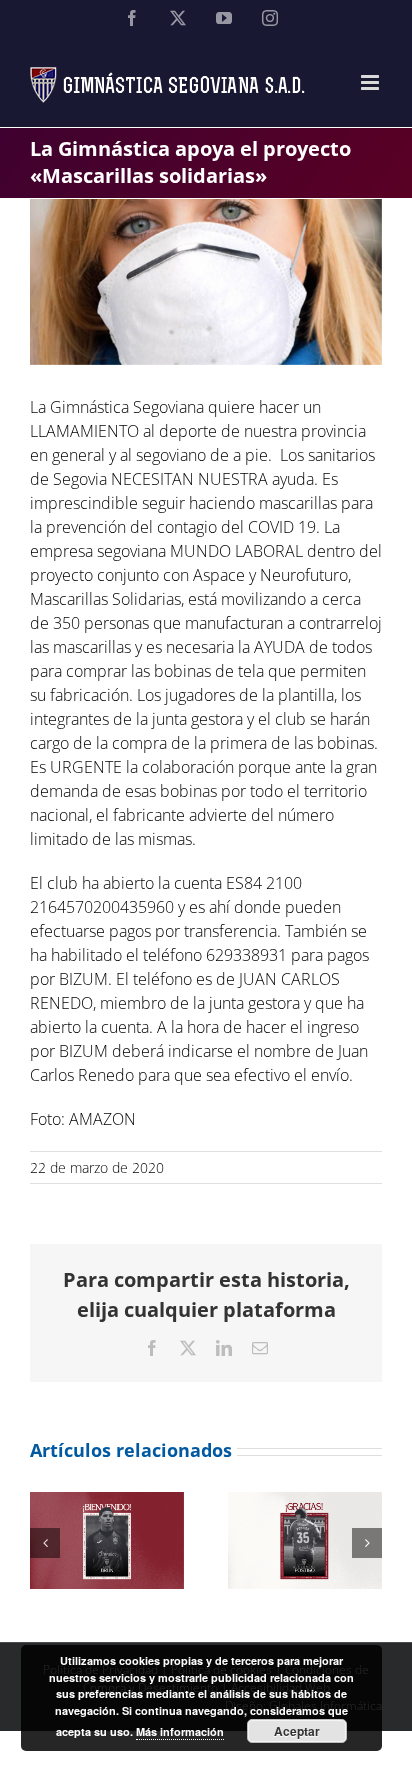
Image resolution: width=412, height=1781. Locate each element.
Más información (180, 1731)
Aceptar (297, 1731)
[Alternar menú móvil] (371, 82)
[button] (45, 1543)
